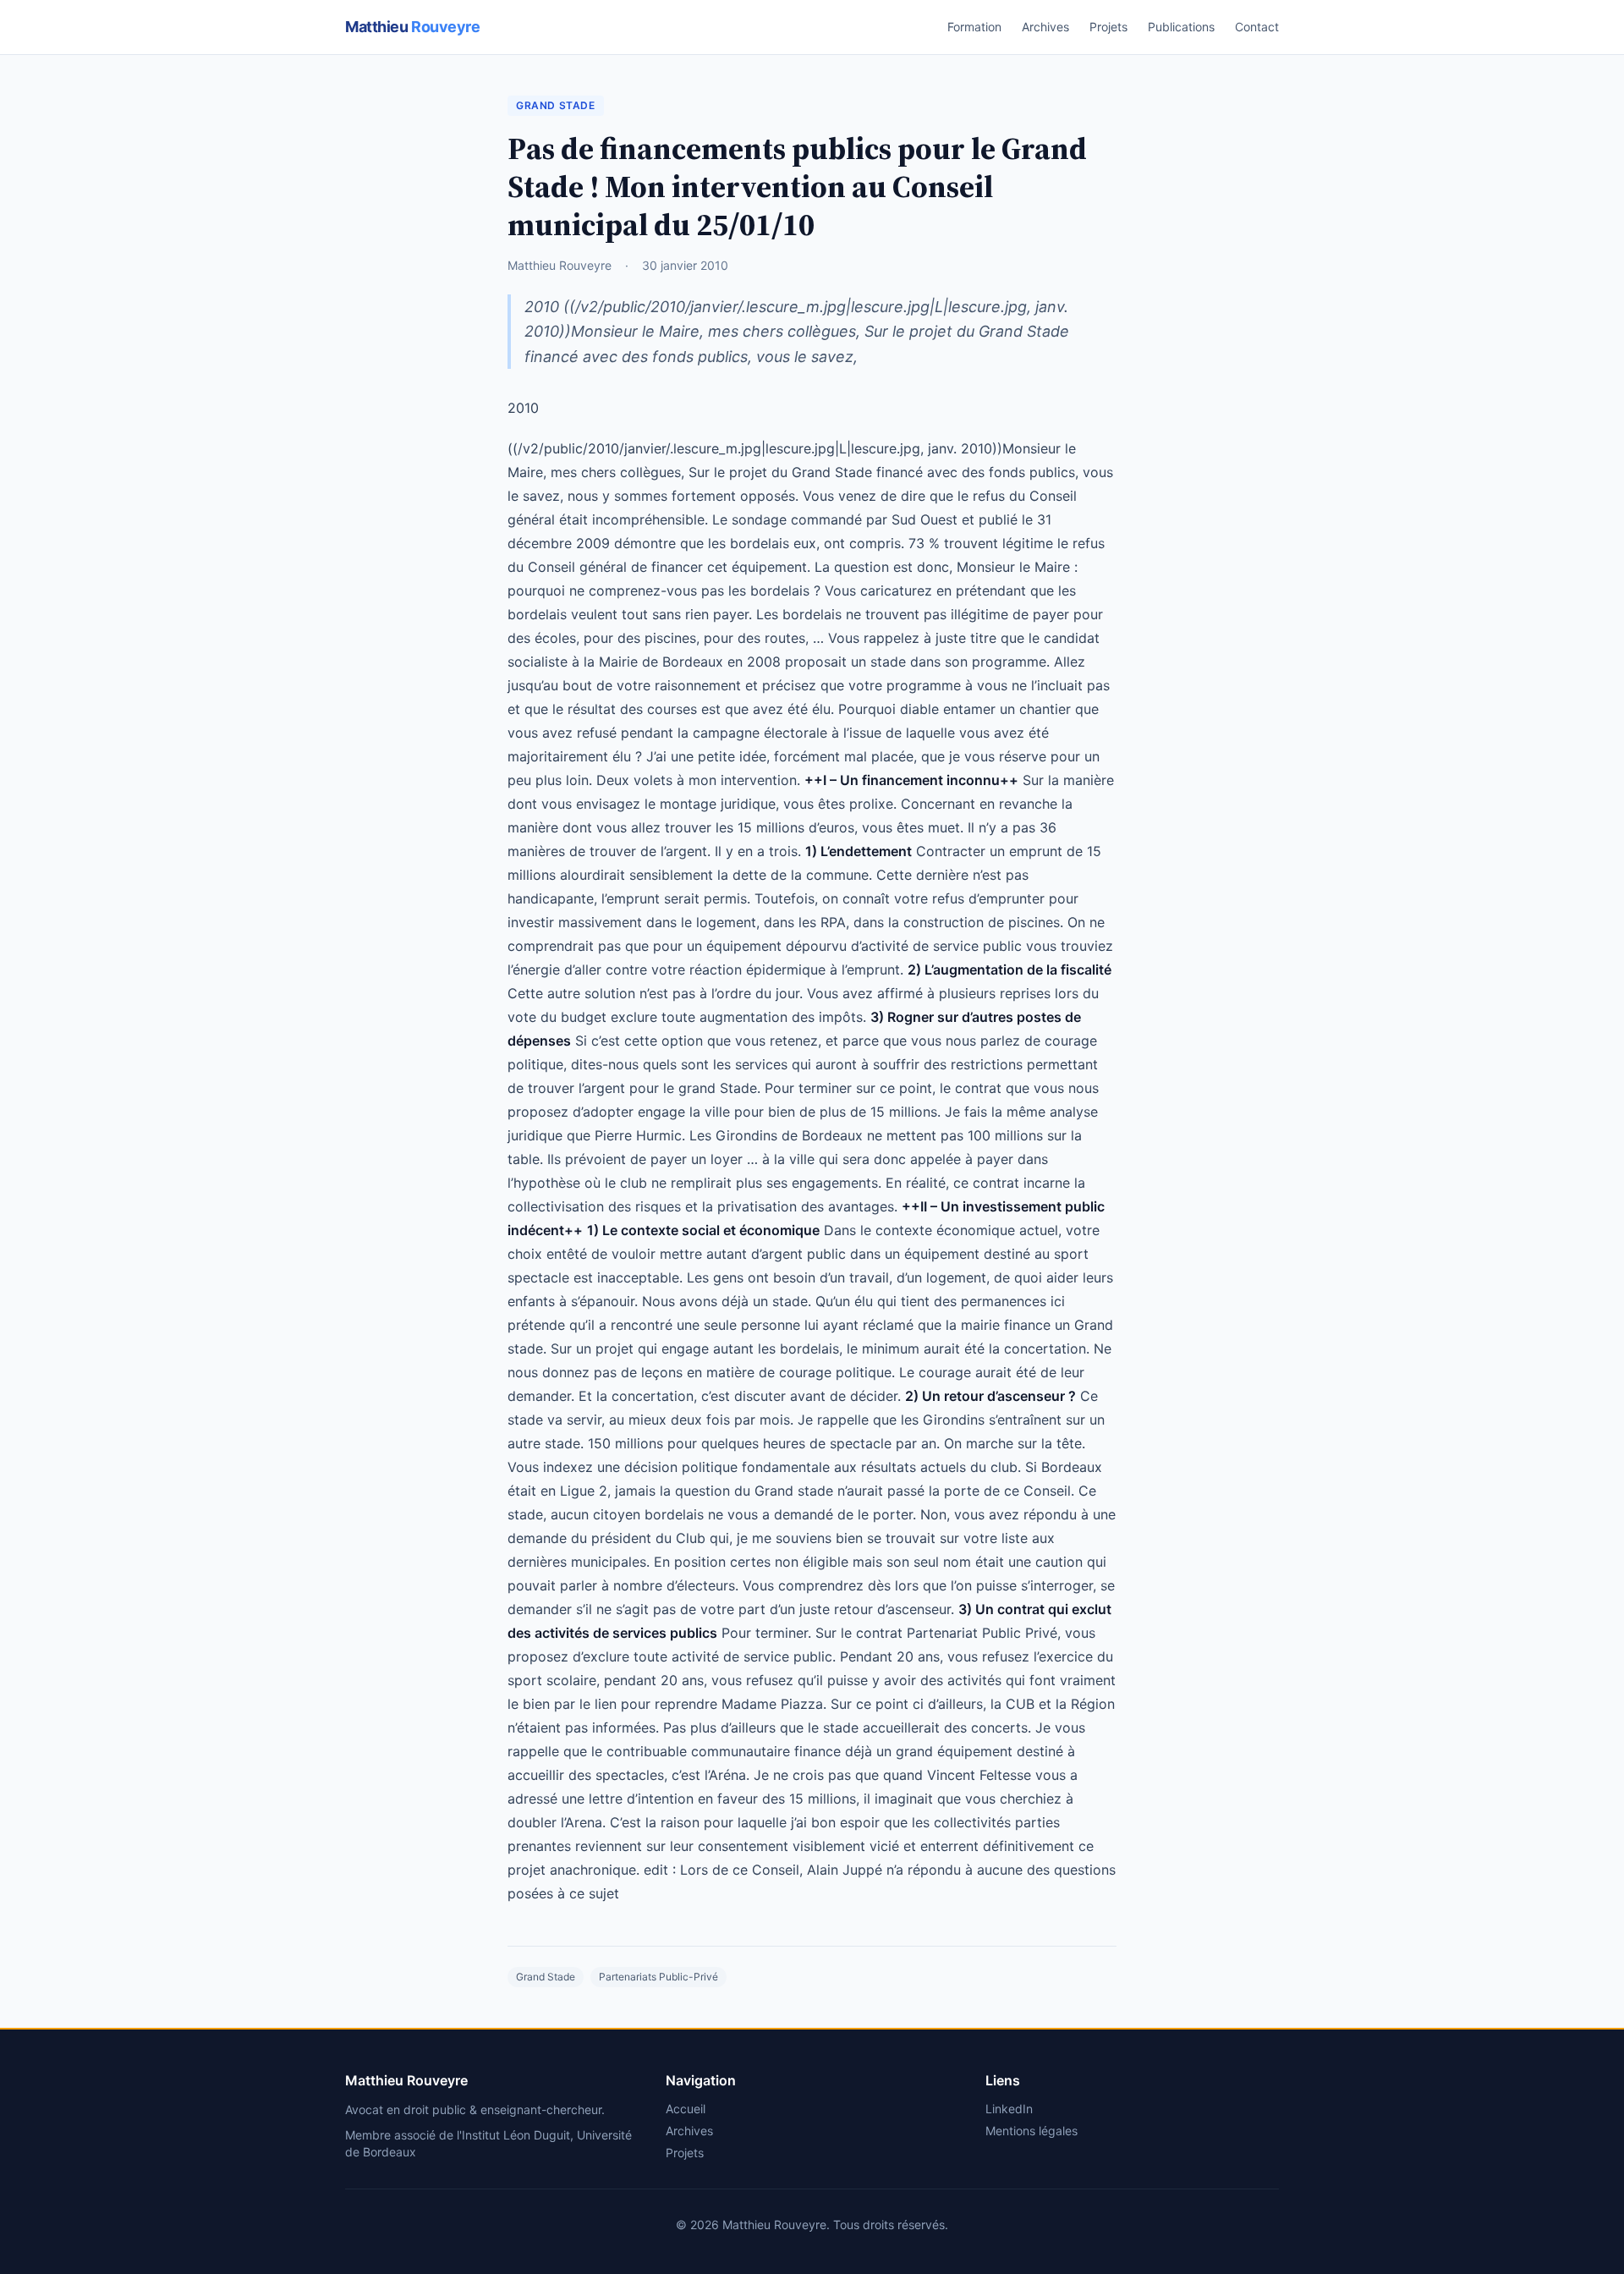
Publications (1181, 27)
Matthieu (412, 27)
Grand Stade (556, 105)
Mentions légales (1031, 2131)
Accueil (686, 2109)
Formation (974, 27)
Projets (1108, 27)
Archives (1045, 27)
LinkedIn (1009, 2109)
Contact (1257, 27)
